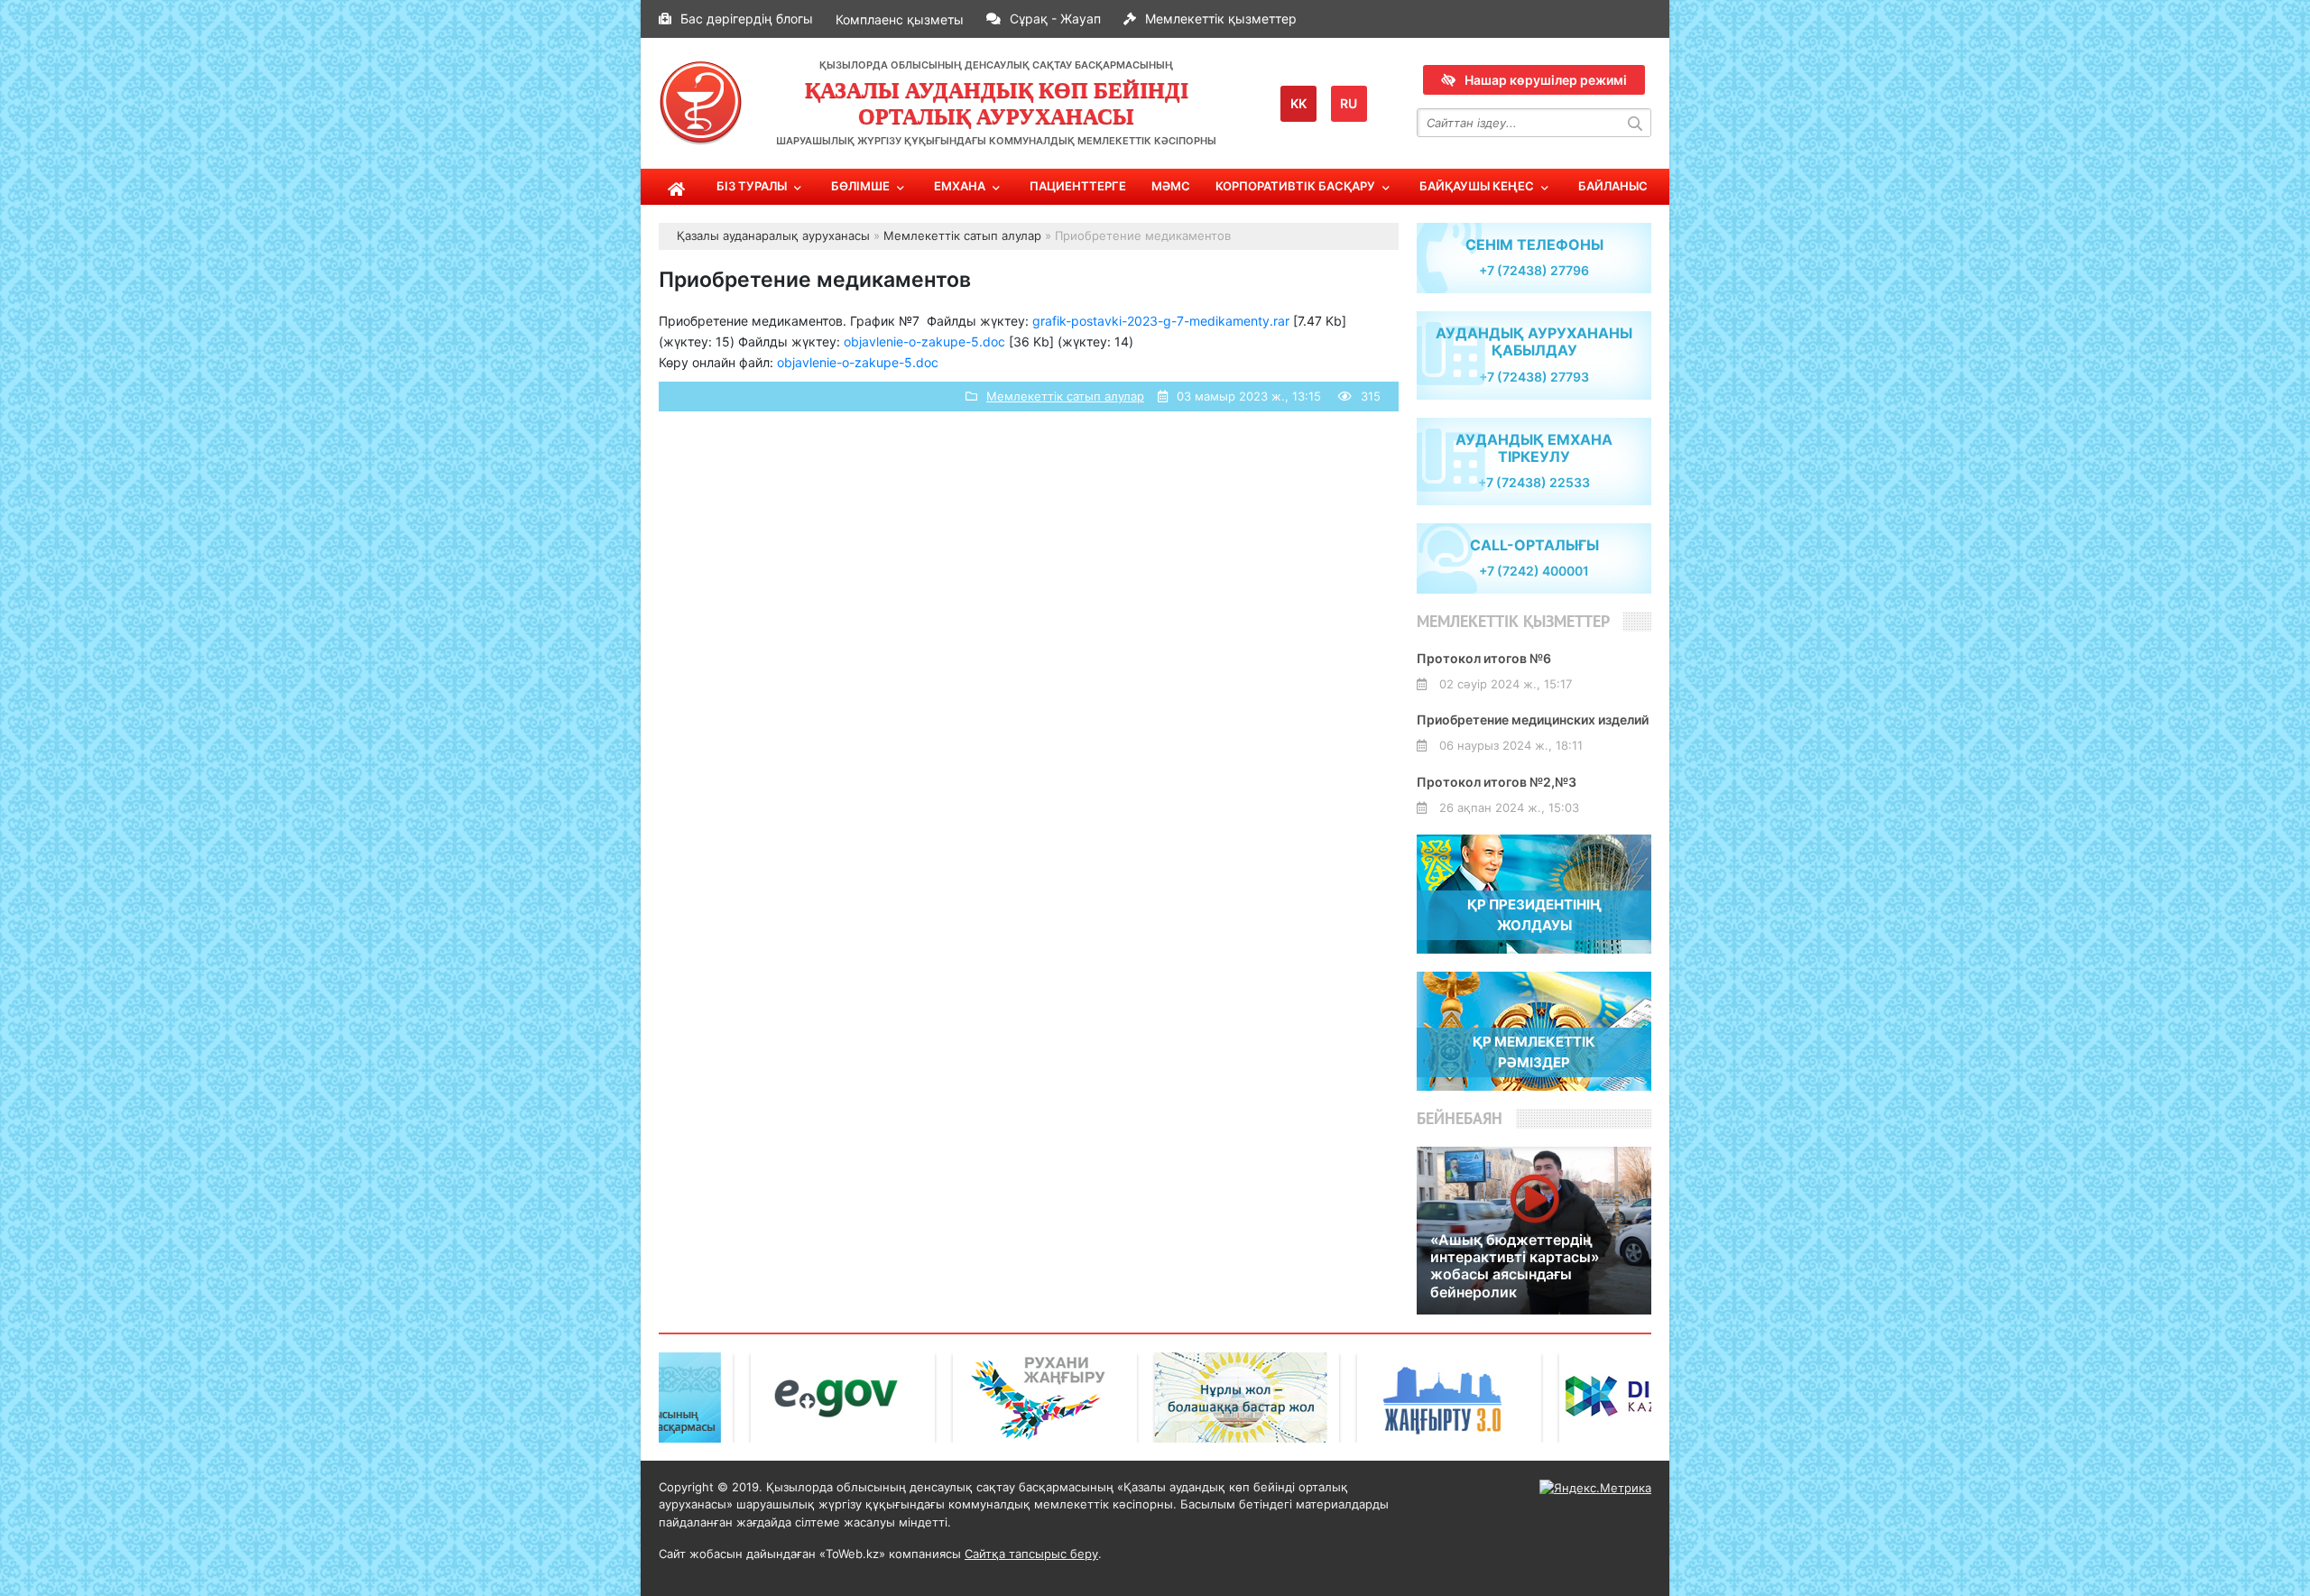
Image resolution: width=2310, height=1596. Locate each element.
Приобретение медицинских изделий (1533, 720)
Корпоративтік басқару (1295, 186)
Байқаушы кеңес (1477, 186)
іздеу (1637, 123)
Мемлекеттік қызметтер (1221, 18)
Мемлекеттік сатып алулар (1065, 396)
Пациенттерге (1078, 186)
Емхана (960, 186)
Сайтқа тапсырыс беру (1031, 1554)
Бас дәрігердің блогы (747, 18)
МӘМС (1171, 186)
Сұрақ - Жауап (1055, 18)
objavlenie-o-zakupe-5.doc (924, 341)
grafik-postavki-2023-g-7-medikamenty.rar (1161, 321)
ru (1349, 103)
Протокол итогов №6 (1484, 658)
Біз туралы (752, 186)
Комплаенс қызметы (900, 19)
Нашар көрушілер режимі (1546, 80)
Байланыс (1613, 186)
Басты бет (677, 187)
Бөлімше (860, 186)
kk (1298, 103)
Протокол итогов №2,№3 (1497, 782)
